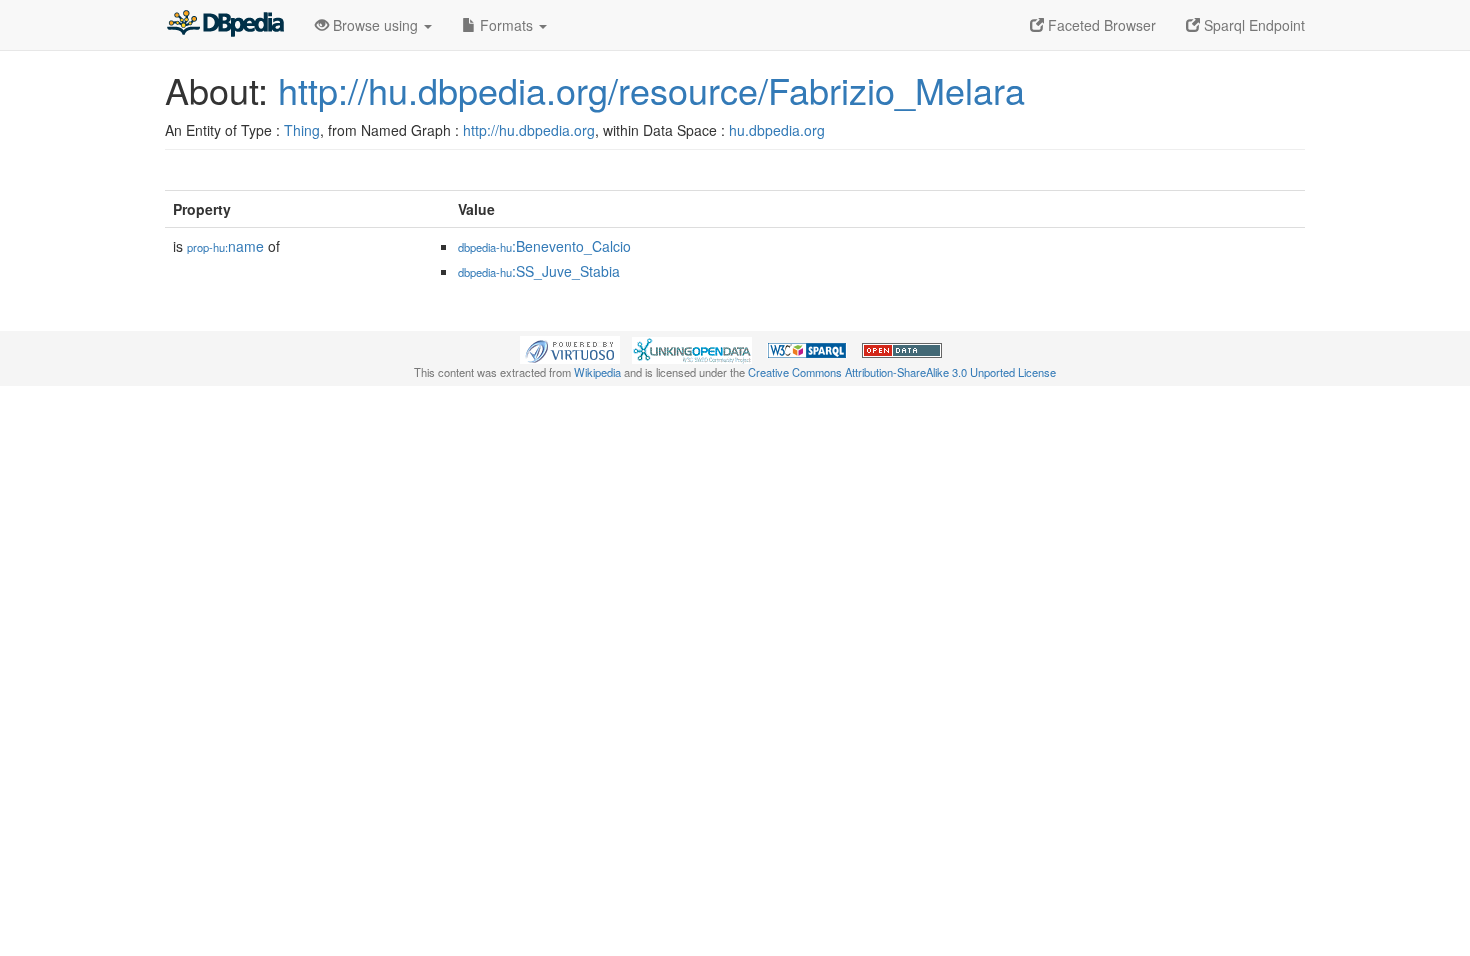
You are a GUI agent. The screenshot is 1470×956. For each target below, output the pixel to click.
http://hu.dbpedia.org (529, 130)
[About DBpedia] (225, 25)
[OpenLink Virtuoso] (570, 348)
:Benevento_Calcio (544, 246)
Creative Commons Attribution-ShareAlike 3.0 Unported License (902, 372)
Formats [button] (506, 25)
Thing (302, 130)
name (225, 246)
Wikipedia (597, 372)
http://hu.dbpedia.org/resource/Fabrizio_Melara (651, 89)
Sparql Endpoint (1252, 25)
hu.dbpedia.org (777, 130)
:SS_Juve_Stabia (539, 271)
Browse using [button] (375, 25)
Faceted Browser (1100, 25)
